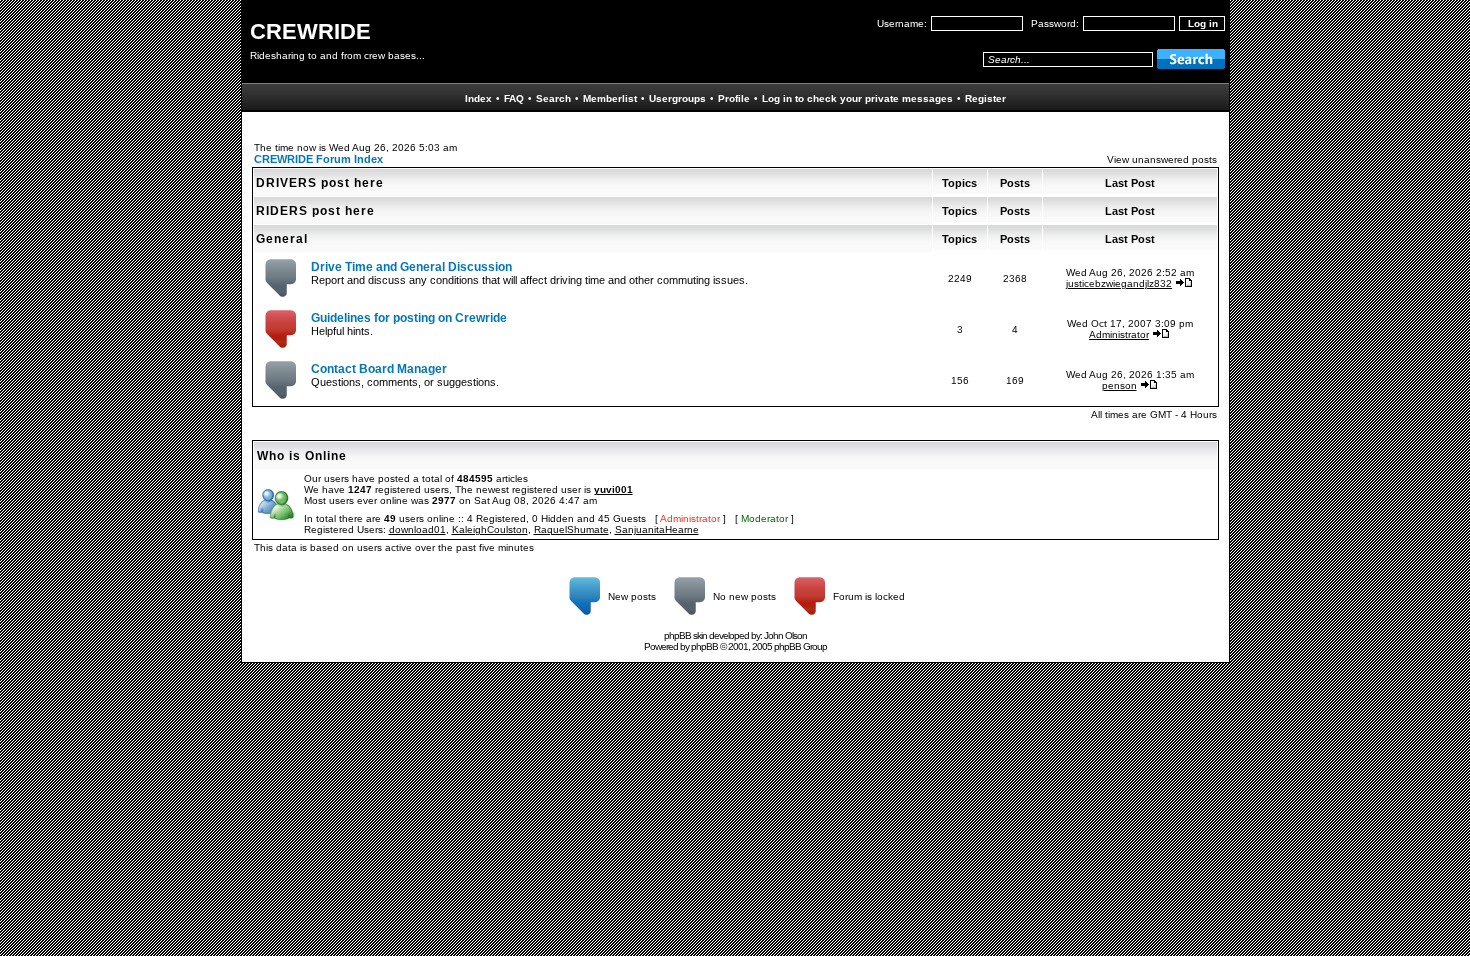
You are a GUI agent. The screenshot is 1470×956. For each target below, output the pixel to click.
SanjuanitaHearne (657, 529)
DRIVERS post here (320, 183)
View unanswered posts (1162, 159)
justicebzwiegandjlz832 (1119, 283)
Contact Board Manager (379, 369)
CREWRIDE (310, 31)
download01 (417, 529)
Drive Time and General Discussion (411, 267)
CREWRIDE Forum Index (318, 159)
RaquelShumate (571, 529)
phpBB (704, 646)
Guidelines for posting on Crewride (409, 318)
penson (1119, 385)
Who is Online (302, 456)
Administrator (1119, 334)
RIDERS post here (315, 211)
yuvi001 (613, 489)
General (282, 239)
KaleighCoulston (490, 529)
